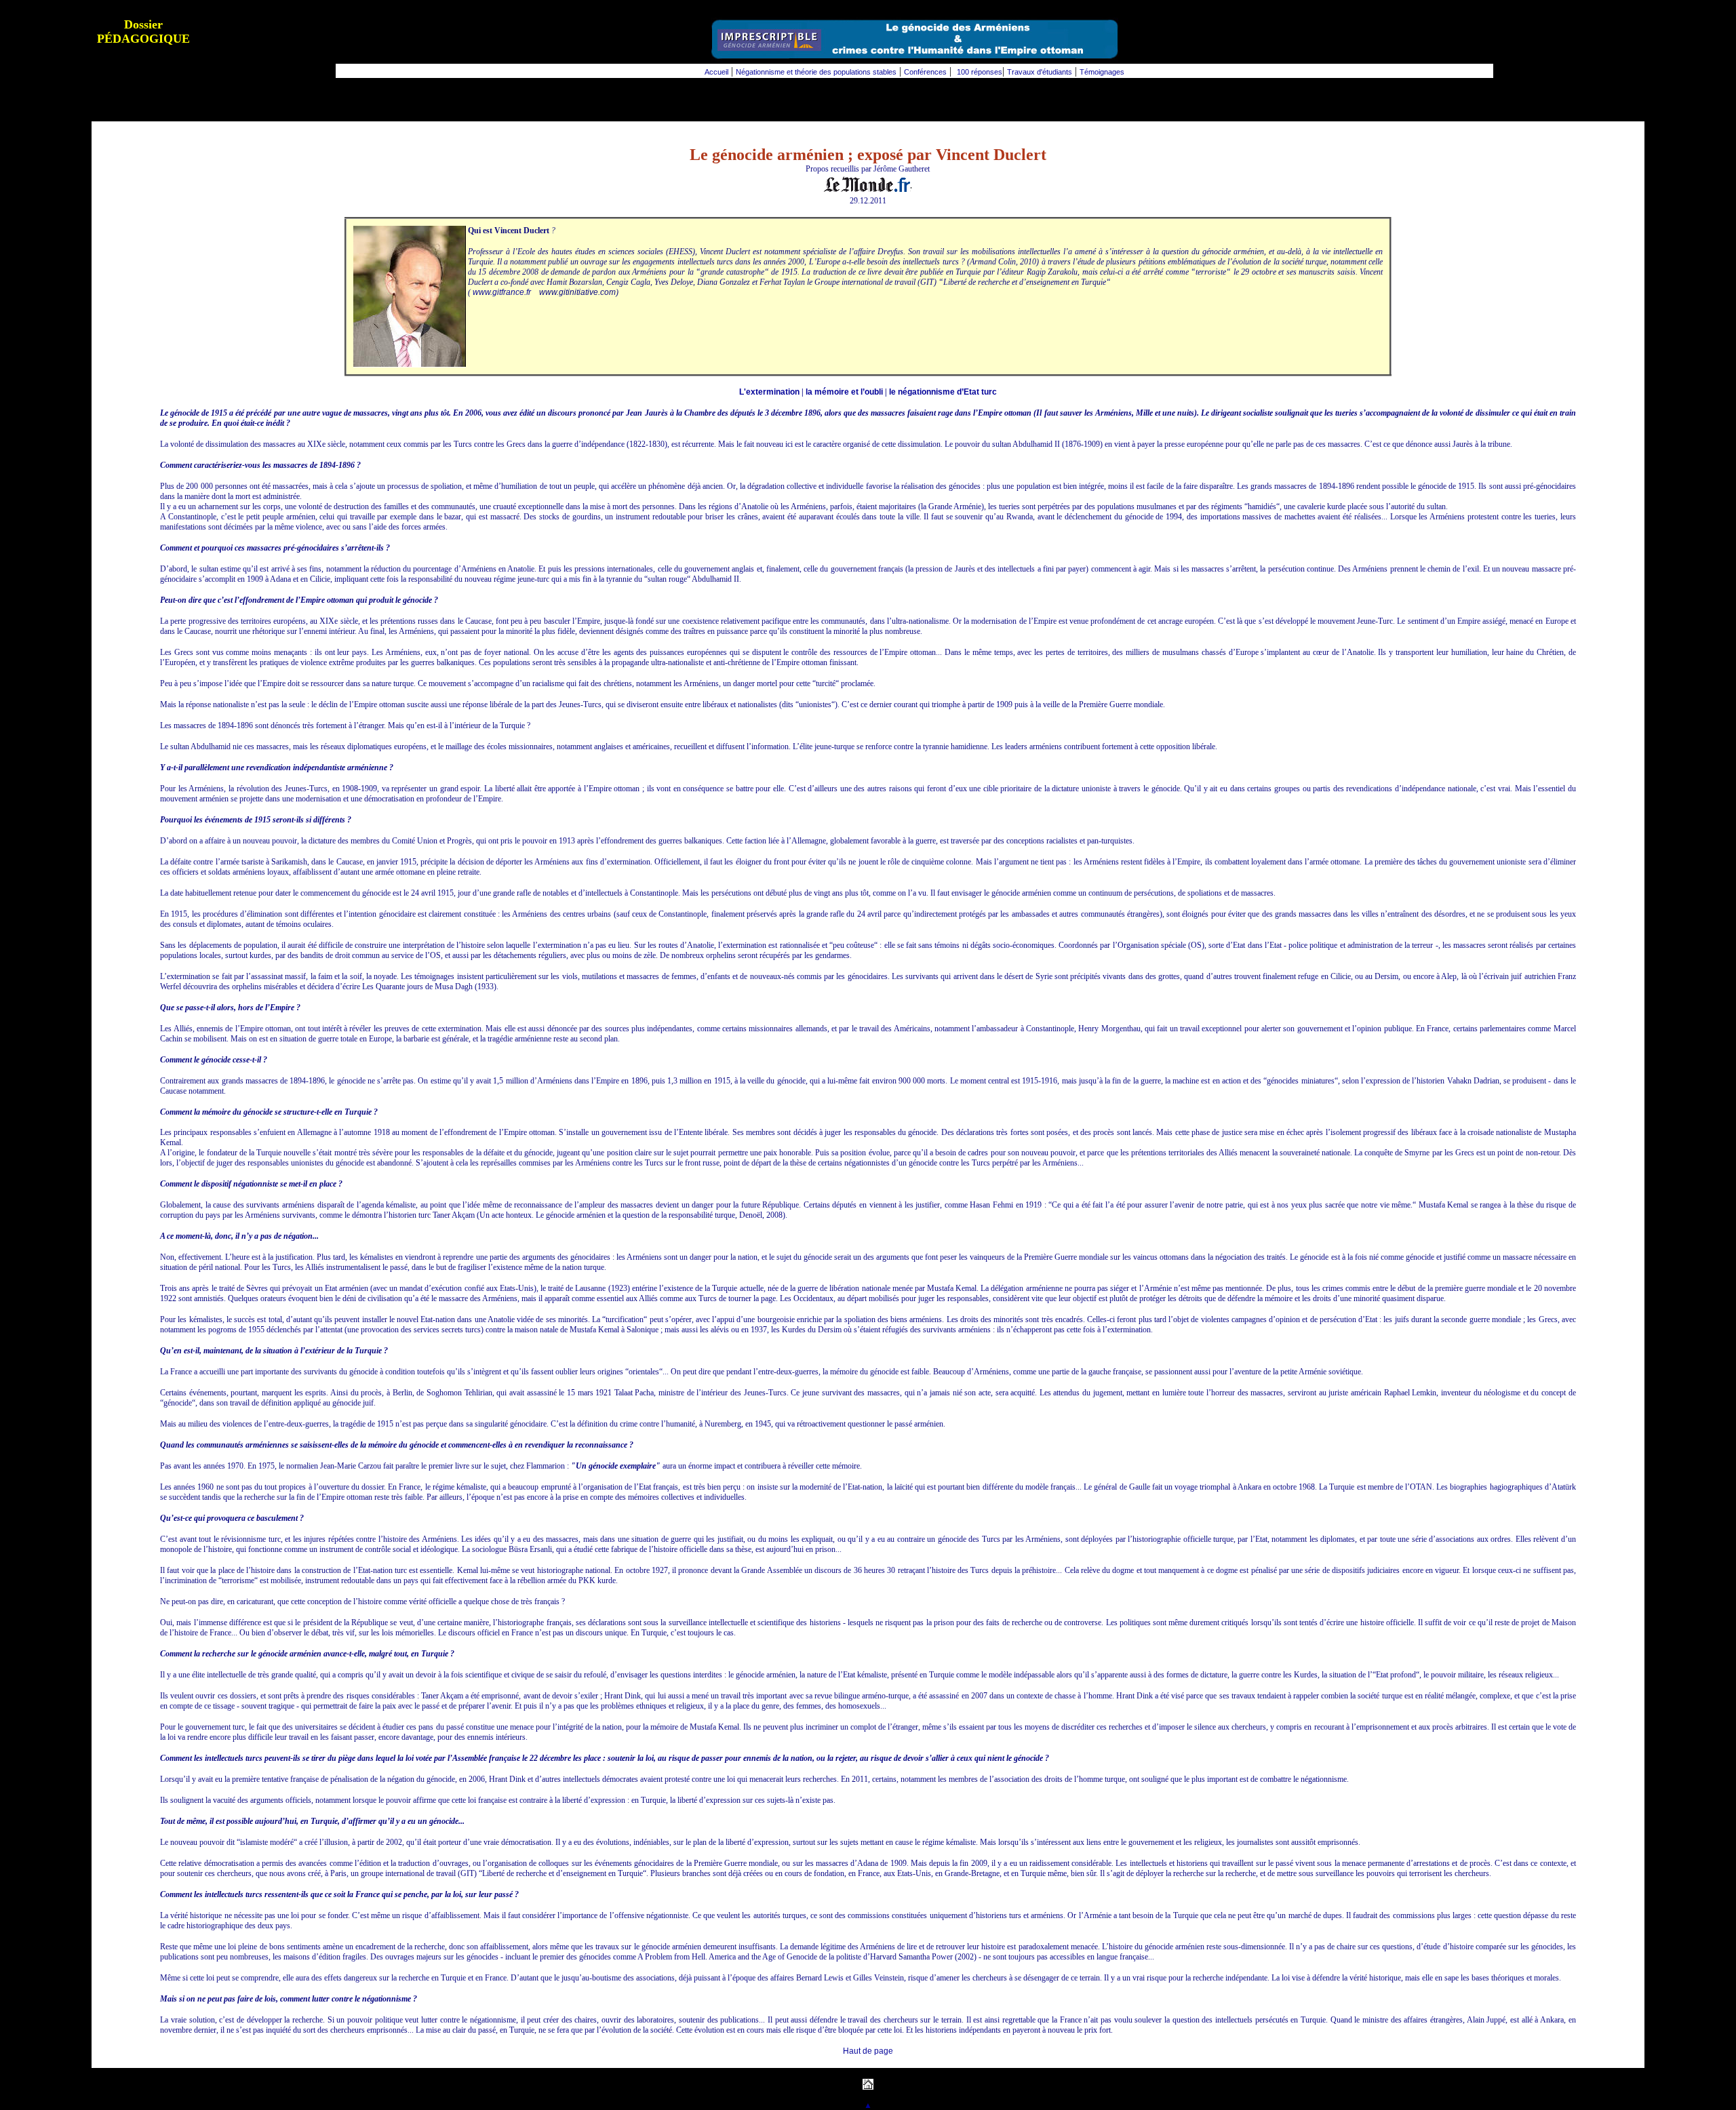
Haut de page (868, 2051)
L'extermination (769, 392)
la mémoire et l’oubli (844, 392)
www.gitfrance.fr (502, 292)
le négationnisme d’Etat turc (943, 392)
